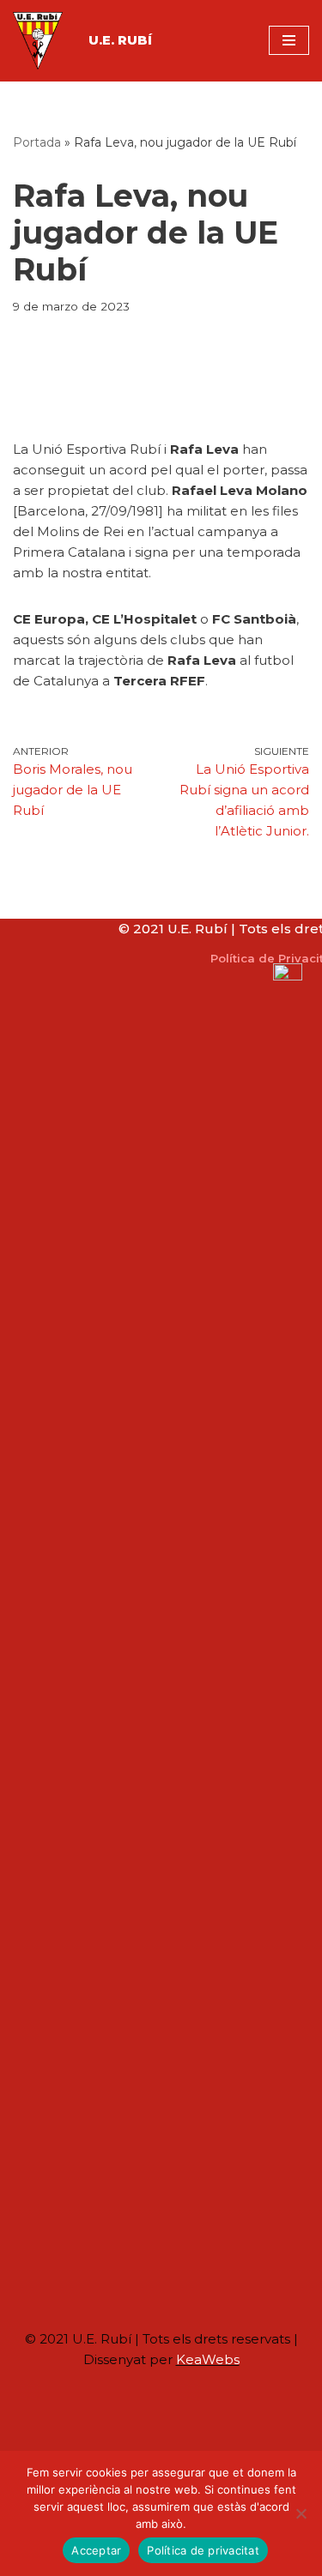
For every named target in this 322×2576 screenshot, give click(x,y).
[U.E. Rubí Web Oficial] (38, 41)
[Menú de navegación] (289, 40)
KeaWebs (208, 2359)
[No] (301, 2513)
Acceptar (96, 2550)
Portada (37, 142)
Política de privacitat (203, 2550)
